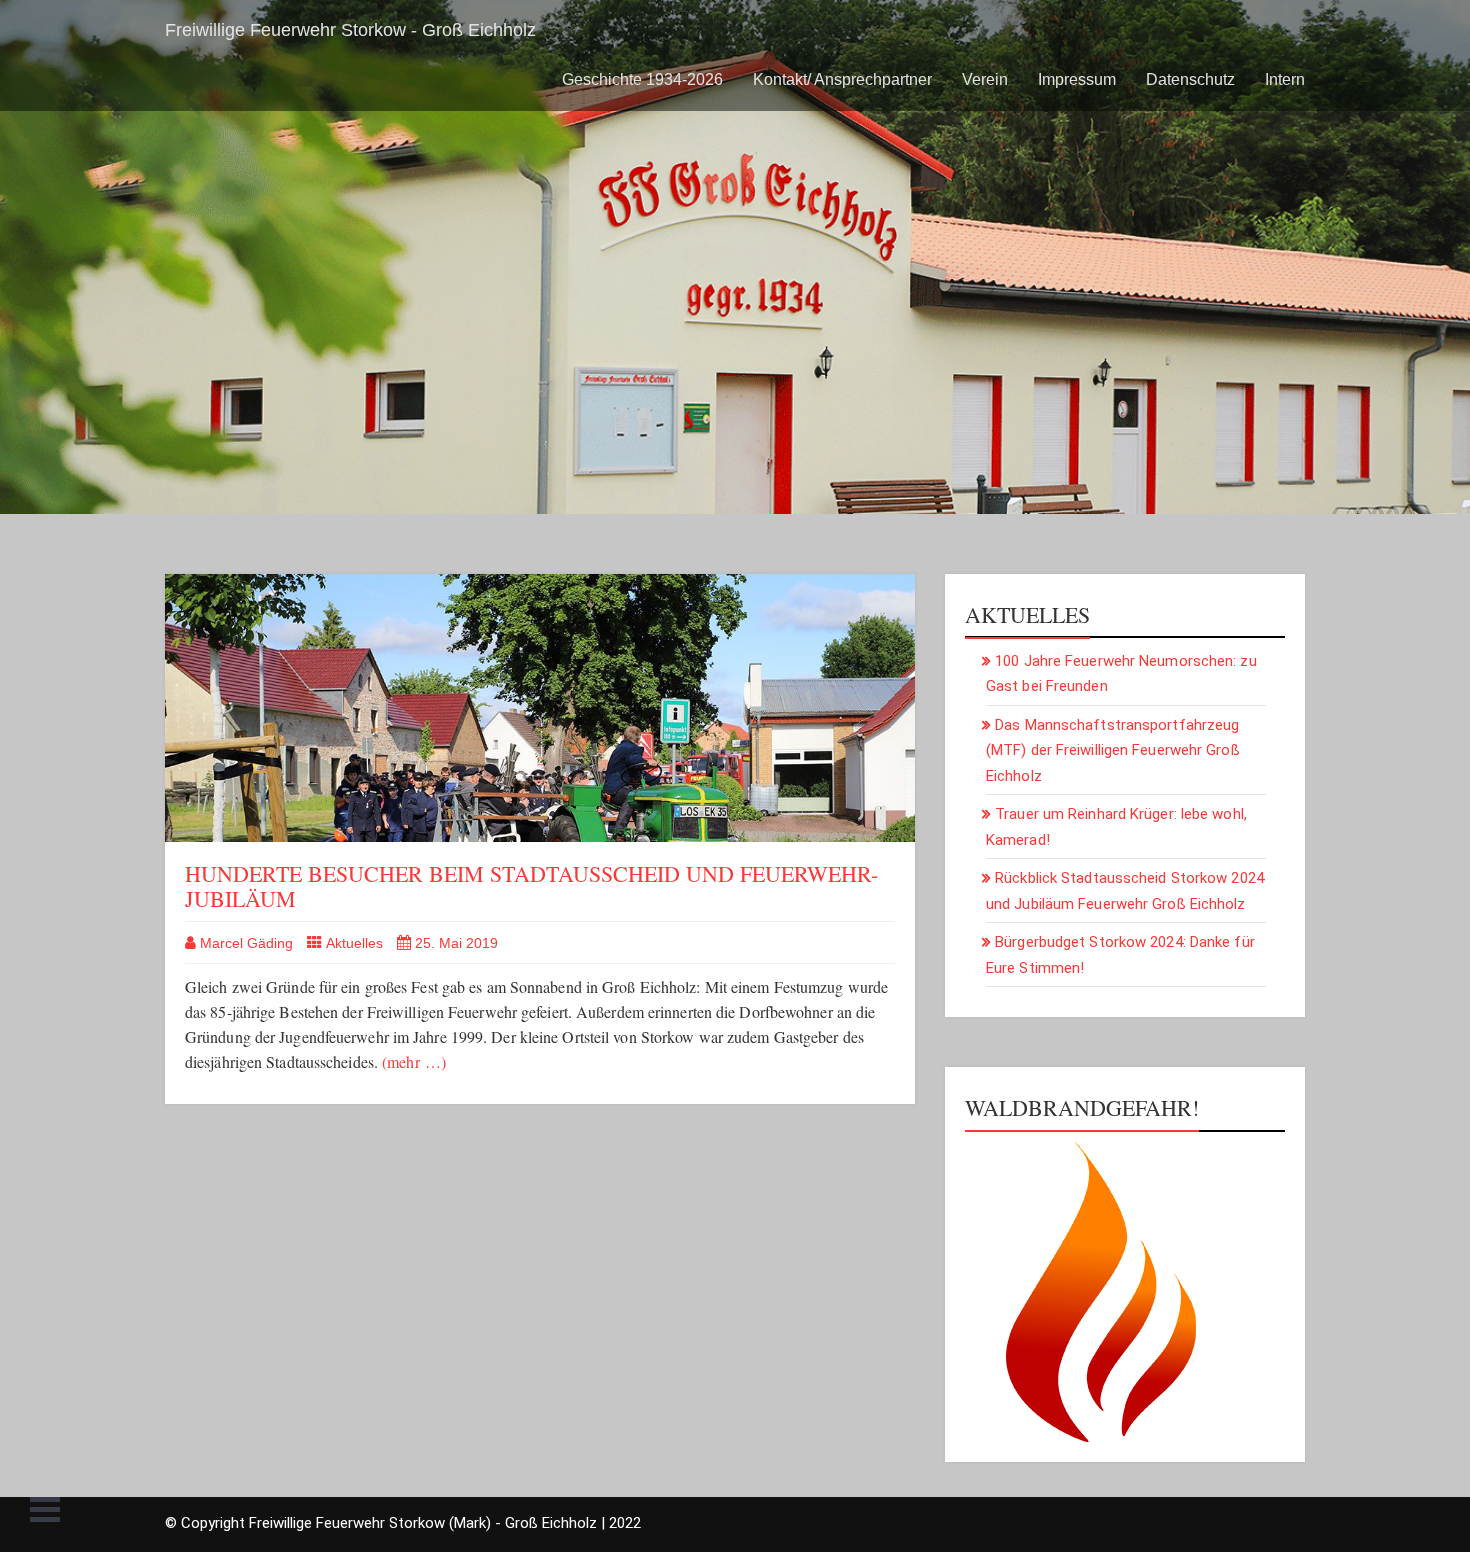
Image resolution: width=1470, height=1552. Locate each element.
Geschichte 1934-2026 (642, 79)
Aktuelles (354, 943)
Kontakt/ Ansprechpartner (842, 79)
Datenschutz (1190, 79)
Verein (985, 79)
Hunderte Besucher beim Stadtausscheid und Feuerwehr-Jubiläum (531, 885)
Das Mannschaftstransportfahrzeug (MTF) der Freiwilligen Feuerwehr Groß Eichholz (1113, 750)
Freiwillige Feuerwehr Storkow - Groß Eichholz (350, 30)
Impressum (1077, 79)
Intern (1285, 79)
